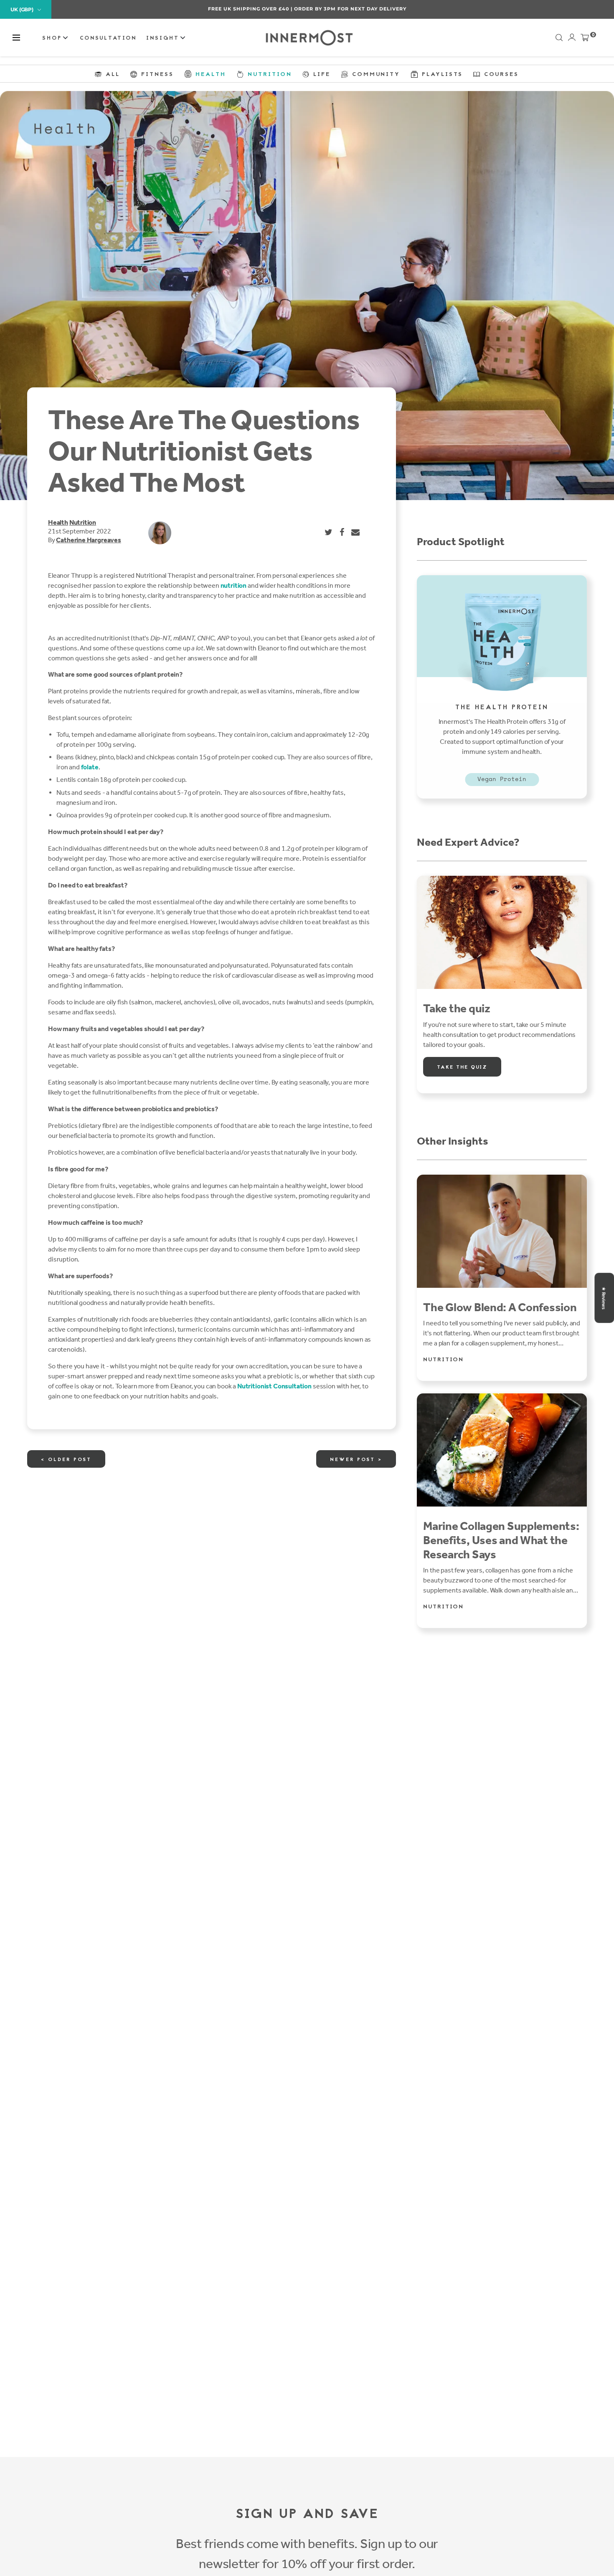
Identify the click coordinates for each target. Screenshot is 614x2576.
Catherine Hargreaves (88, 540)
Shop (53, 38)
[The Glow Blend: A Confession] (502, 1231)
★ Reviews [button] (604, 1298)
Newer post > (356, 1460)
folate (90, 767)
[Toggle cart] (585, 39)
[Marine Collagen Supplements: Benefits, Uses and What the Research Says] (502, 1450)
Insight (164, 38)
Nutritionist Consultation (274, 1386)
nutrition (234, 585)
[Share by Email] (356, 532)
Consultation (108, 38)
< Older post (66, 1460)
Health (58, 522)
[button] (16, 38)
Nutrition (83, 522)
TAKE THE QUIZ (462, 1067)
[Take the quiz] (502, 932)
